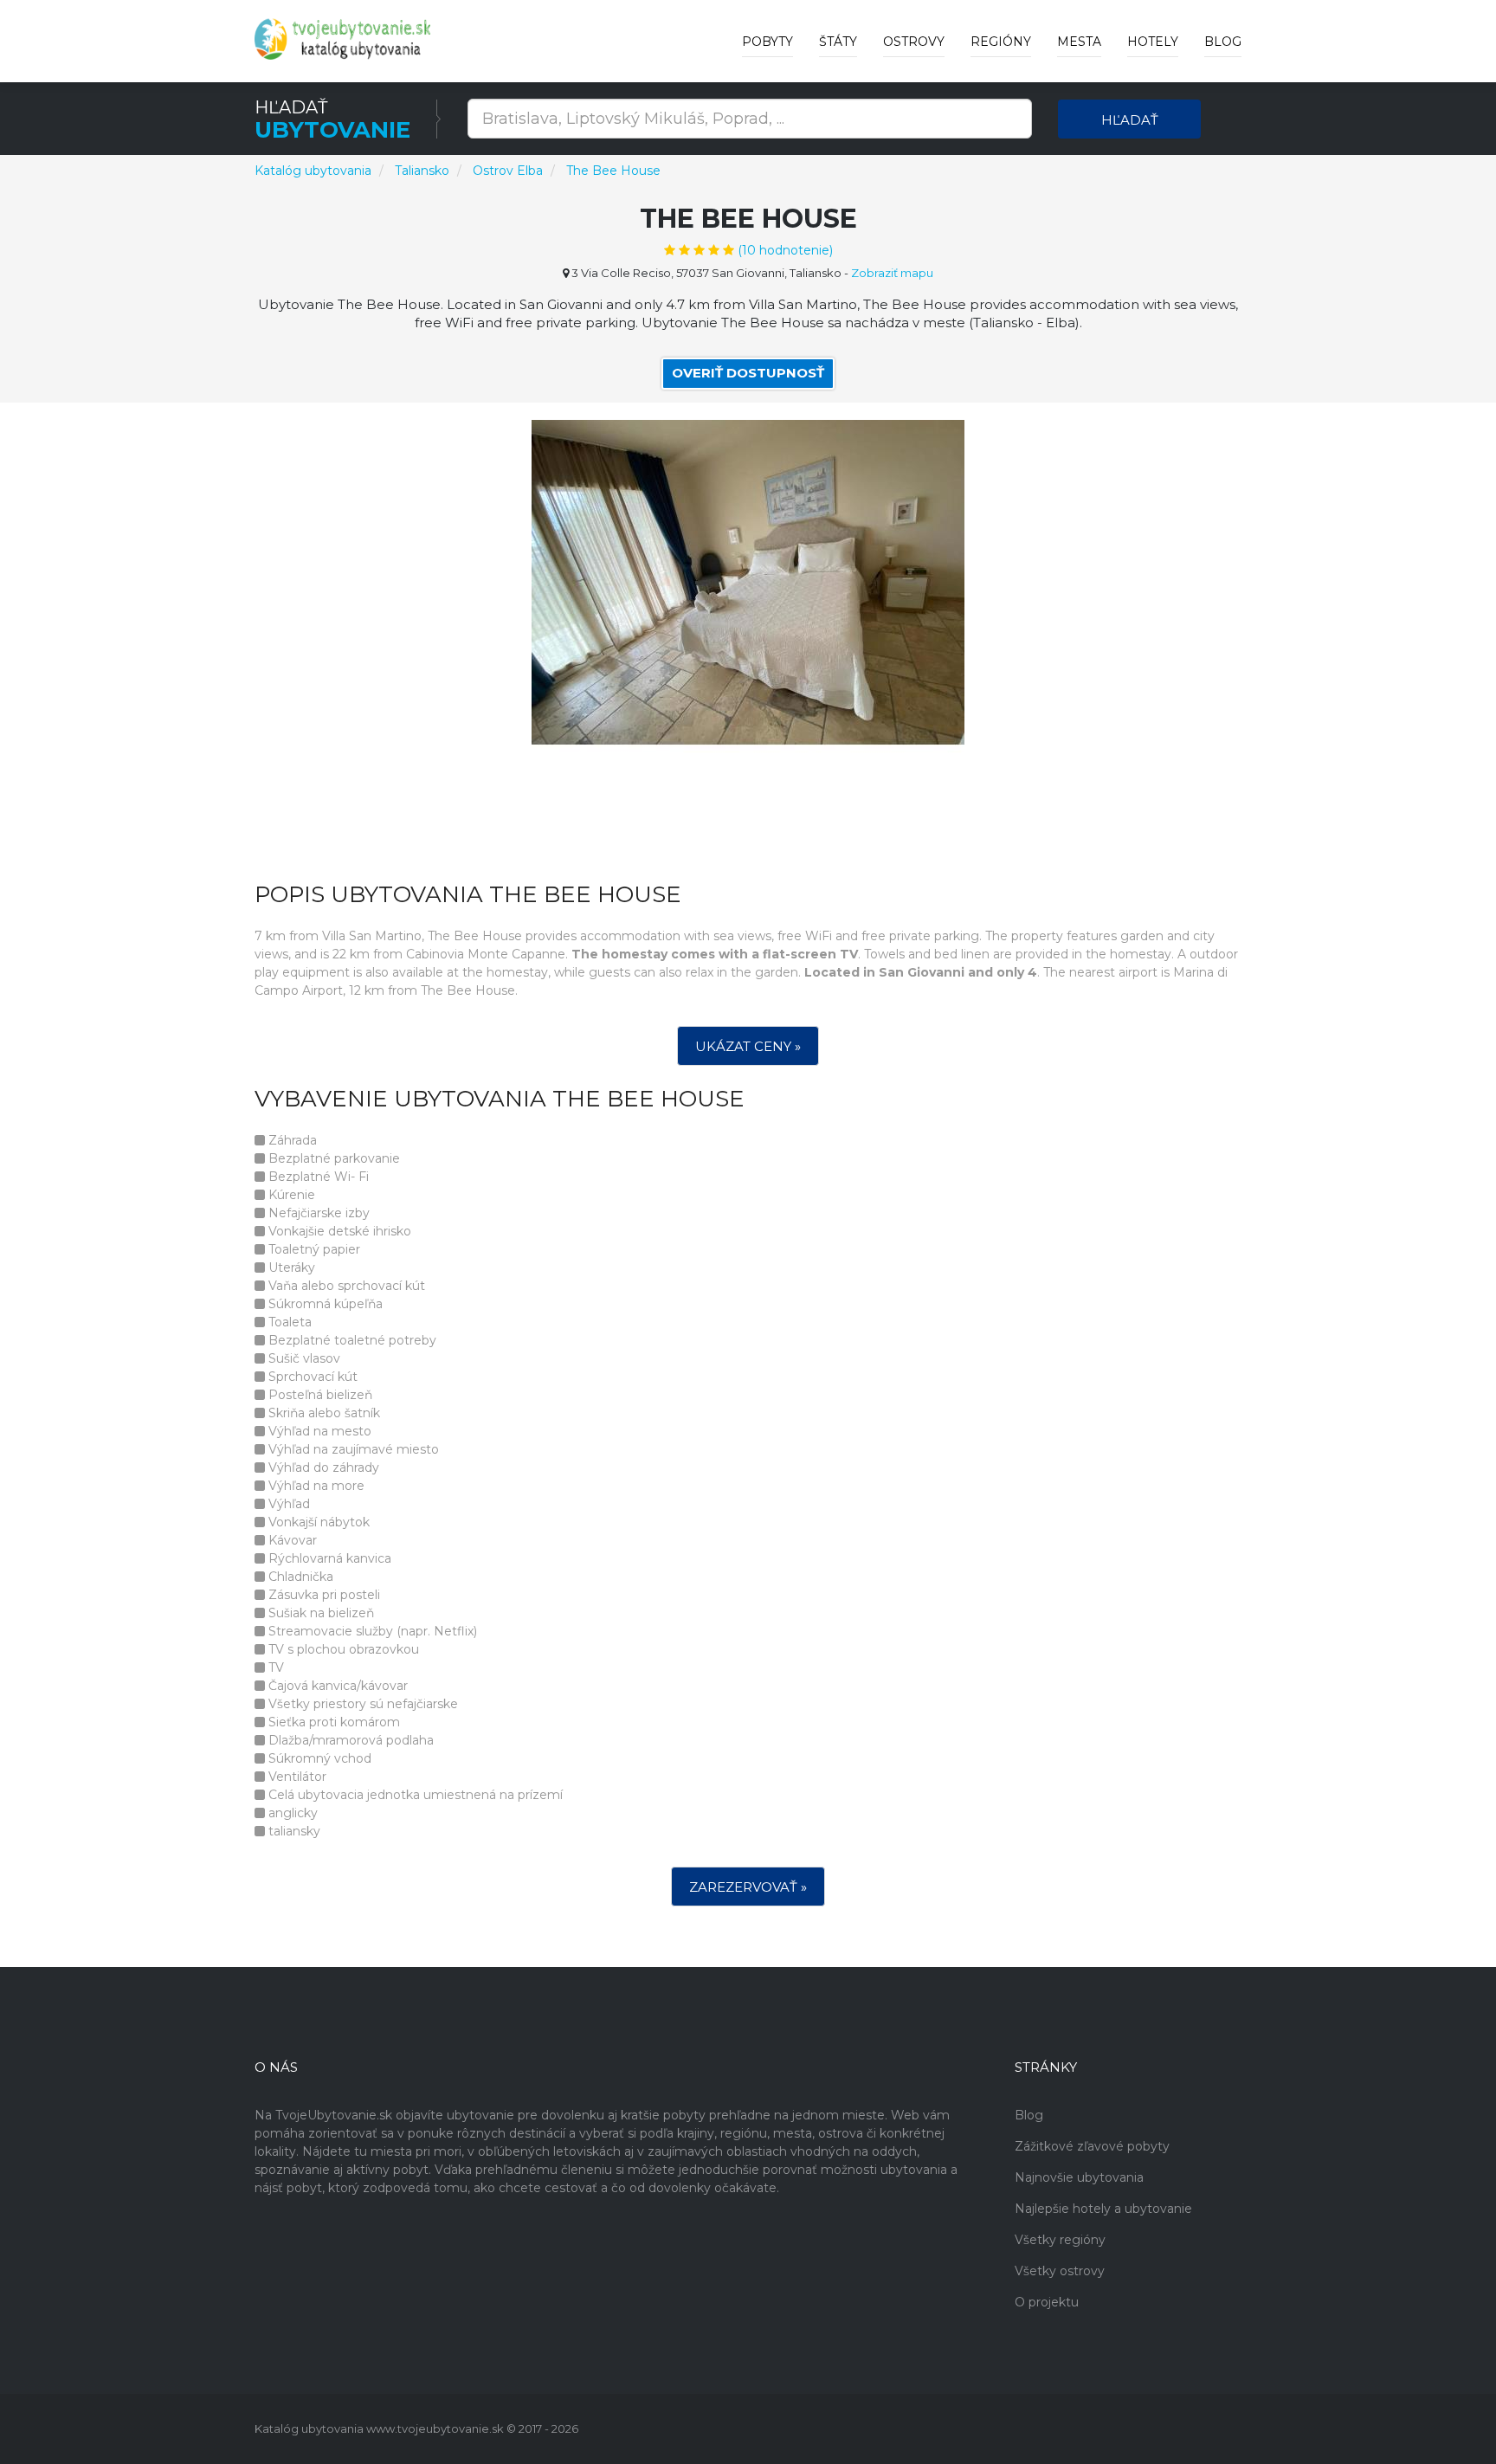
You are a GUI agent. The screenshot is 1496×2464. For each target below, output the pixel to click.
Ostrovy (914, 42)
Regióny (1001, 42)
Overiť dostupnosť (748, 373)
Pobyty (767, 42)
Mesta (1079, 42)
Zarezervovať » (748, 1887)
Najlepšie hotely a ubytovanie (1103, 2209)
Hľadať (1130, 120)
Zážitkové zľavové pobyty (1092, 2146)
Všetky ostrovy (1060, 2271)
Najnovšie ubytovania (1079, 2177)
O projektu (1047, 2302)
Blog (1223, 42)
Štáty (838, 42)
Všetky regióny (1060, 2240)
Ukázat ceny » (748, 1046)
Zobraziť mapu (892, 273)
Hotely (1153, 42)
